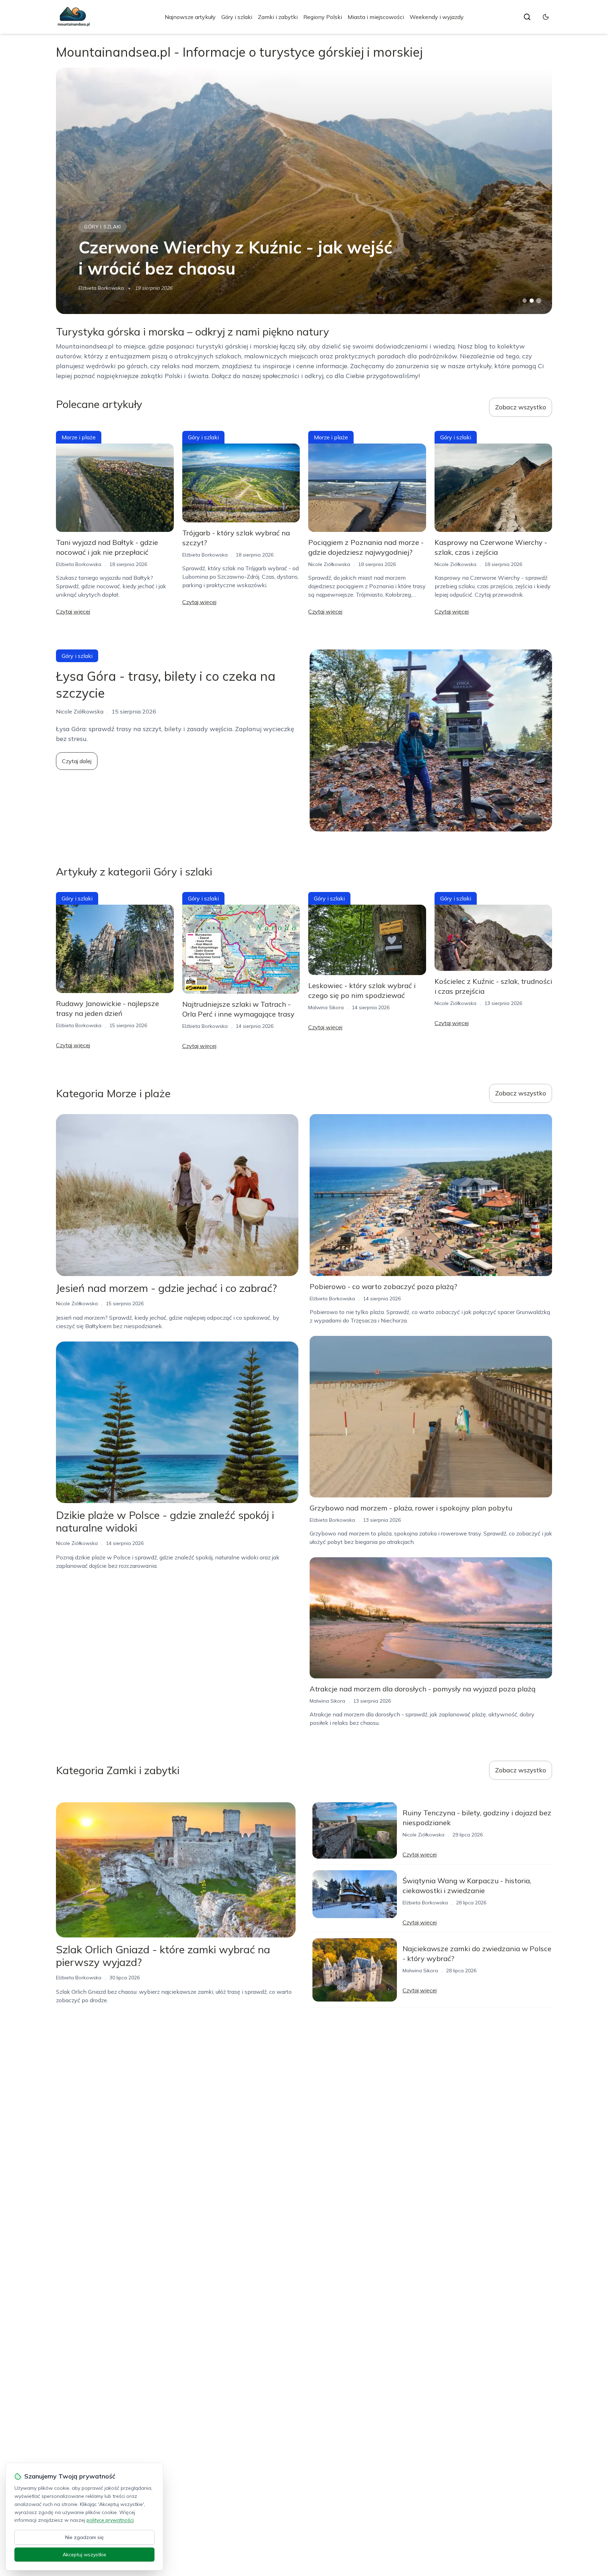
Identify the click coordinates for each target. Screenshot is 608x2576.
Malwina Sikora (326, 1007)
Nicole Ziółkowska (329, 564)
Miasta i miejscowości (376, 17)
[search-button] (527, 17)
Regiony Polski (323, 17)
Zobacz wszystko (521, 407)
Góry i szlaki (237, 17)
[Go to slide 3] (539, 301)
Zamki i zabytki (278, 17)
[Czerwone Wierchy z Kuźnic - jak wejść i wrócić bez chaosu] (304, 191)
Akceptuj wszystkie (84, 2555)
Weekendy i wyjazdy (437, 17)
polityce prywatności (110, 2520)
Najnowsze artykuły (190, 17)
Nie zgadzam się (84, 2537)
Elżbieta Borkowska (101, 288)
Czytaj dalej (77, 761)
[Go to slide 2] (532, 301)
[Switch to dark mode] (546, 17)
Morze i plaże (79, 437)
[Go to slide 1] (525, 301)
